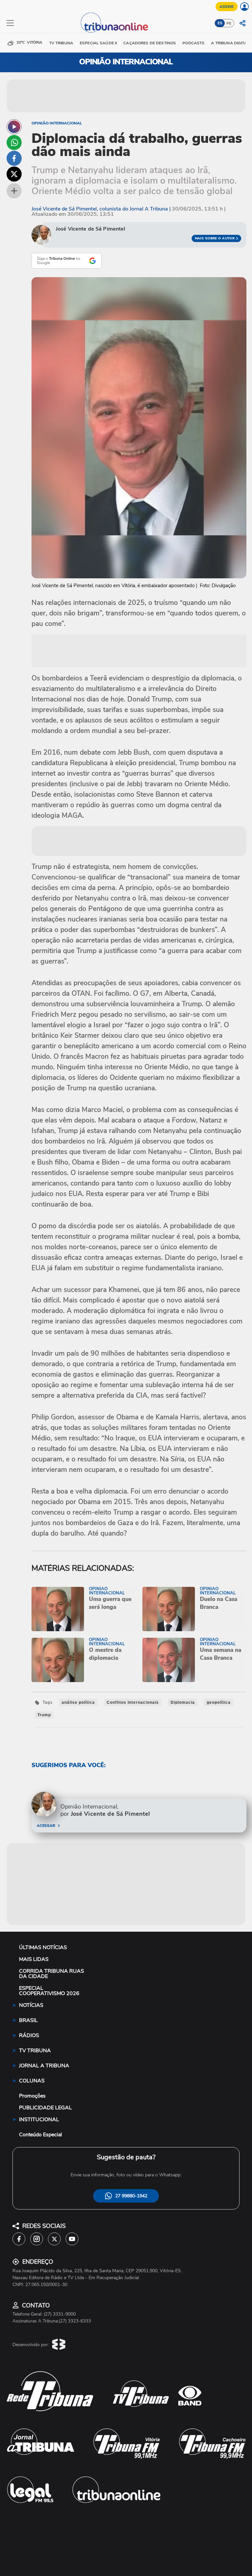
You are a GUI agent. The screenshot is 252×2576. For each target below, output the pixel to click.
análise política (78, 1702)
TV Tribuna (61, 43)
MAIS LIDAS (34, 1959)
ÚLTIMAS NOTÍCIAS (43, 1947)
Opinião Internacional (57, 123)
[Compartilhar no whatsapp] (14, 143)
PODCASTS (193, 43)
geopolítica (219, 1702)
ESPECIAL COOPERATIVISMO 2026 (49, 1991)
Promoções (32, 2096)
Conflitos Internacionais (133, 1702)
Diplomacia (183, 1702)
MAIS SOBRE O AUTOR (215, 238)
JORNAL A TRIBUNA (44, 2066)
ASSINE (227, 7)
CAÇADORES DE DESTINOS (150, 43)
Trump (44, 1715)
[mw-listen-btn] (14, 127)
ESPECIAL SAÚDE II (98, 43)
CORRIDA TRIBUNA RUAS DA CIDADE (52, 1974)
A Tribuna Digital (230, 43)
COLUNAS (32, 2081)
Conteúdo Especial (41, 2135)
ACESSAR (46, 1826)
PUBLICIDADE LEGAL (45, 2108)
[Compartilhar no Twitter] (14, 174)
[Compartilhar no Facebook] (14, 158)
